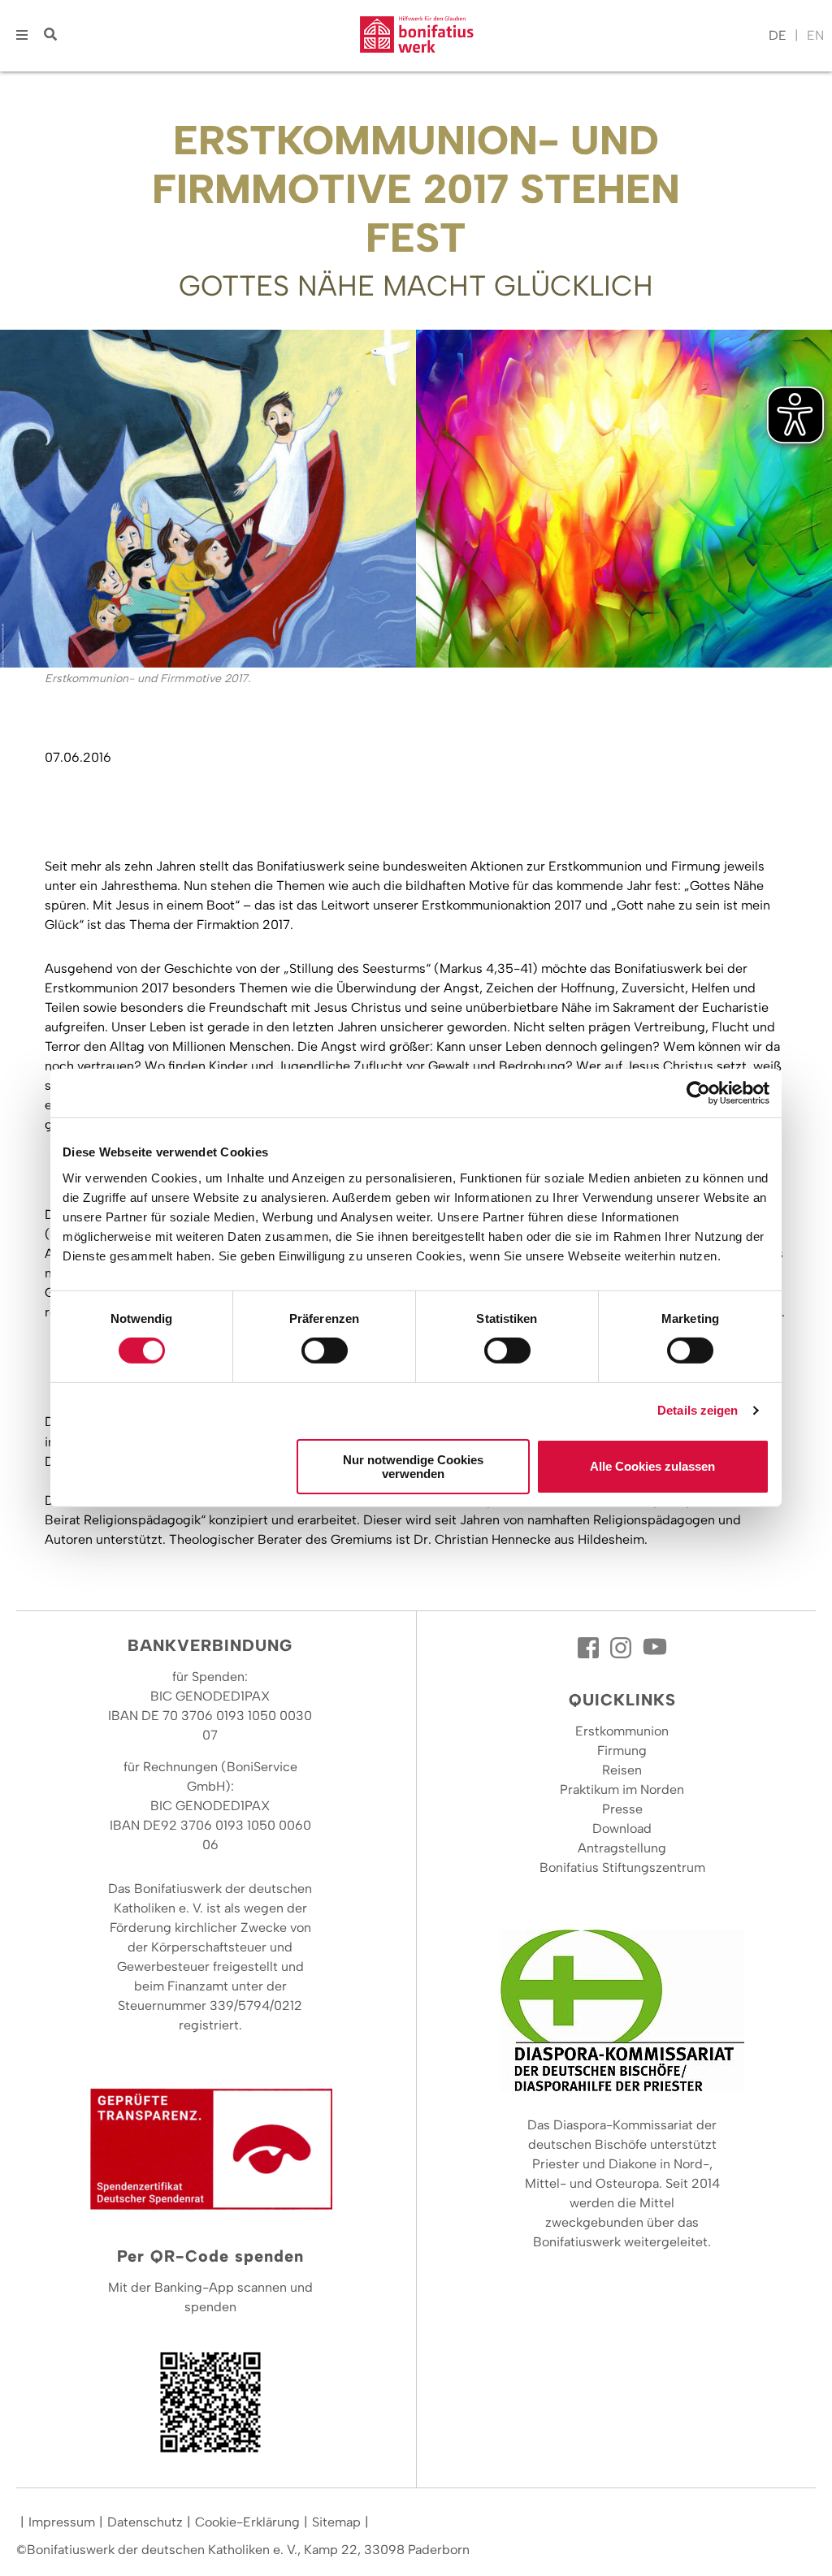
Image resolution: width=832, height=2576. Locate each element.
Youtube (655, 1648)
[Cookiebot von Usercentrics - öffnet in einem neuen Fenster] (698, 1093)
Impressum (62, 2522)
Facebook (590, 1648)
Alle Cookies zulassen (652, 1466)
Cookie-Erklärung (247, 2522)
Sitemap (336, 2522)
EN (815, 35)
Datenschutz (145, 2522)
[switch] (325, 1351)
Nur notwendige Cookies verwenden (413, 1467)
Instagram (622, 1648)
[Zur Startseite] (417, 36)
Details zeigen (698, 1410)
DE (778, 35)
